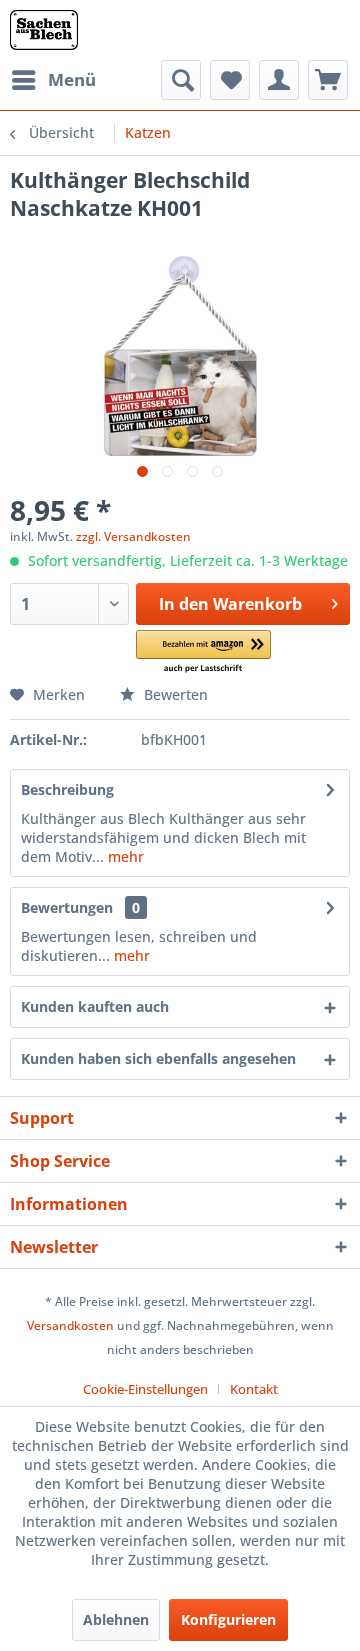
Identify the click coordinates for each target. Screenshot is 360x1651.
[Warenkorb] (328, 80)
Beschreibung (67, 789)
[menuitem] (53, 80)
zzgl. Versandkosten (133, 536)
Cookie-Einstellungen (145, 1389)
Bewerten (174, 694)
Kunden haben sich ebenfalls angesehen (158, 1058)
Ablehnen (116, 1619)
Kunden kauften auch (95, 1006)
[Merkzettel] (230, 80)
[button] (203, 652)
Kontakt (254, 1389)
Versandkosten (70, 1325)
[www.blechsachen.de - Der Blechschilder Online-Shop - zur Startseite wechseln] (44, 30)
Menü (72, 79)
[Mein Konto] (279, 80)
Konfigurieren (228, 1619)
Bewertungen (67, 907)
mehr (124, 856)
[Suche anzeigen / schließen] (181, 80)
